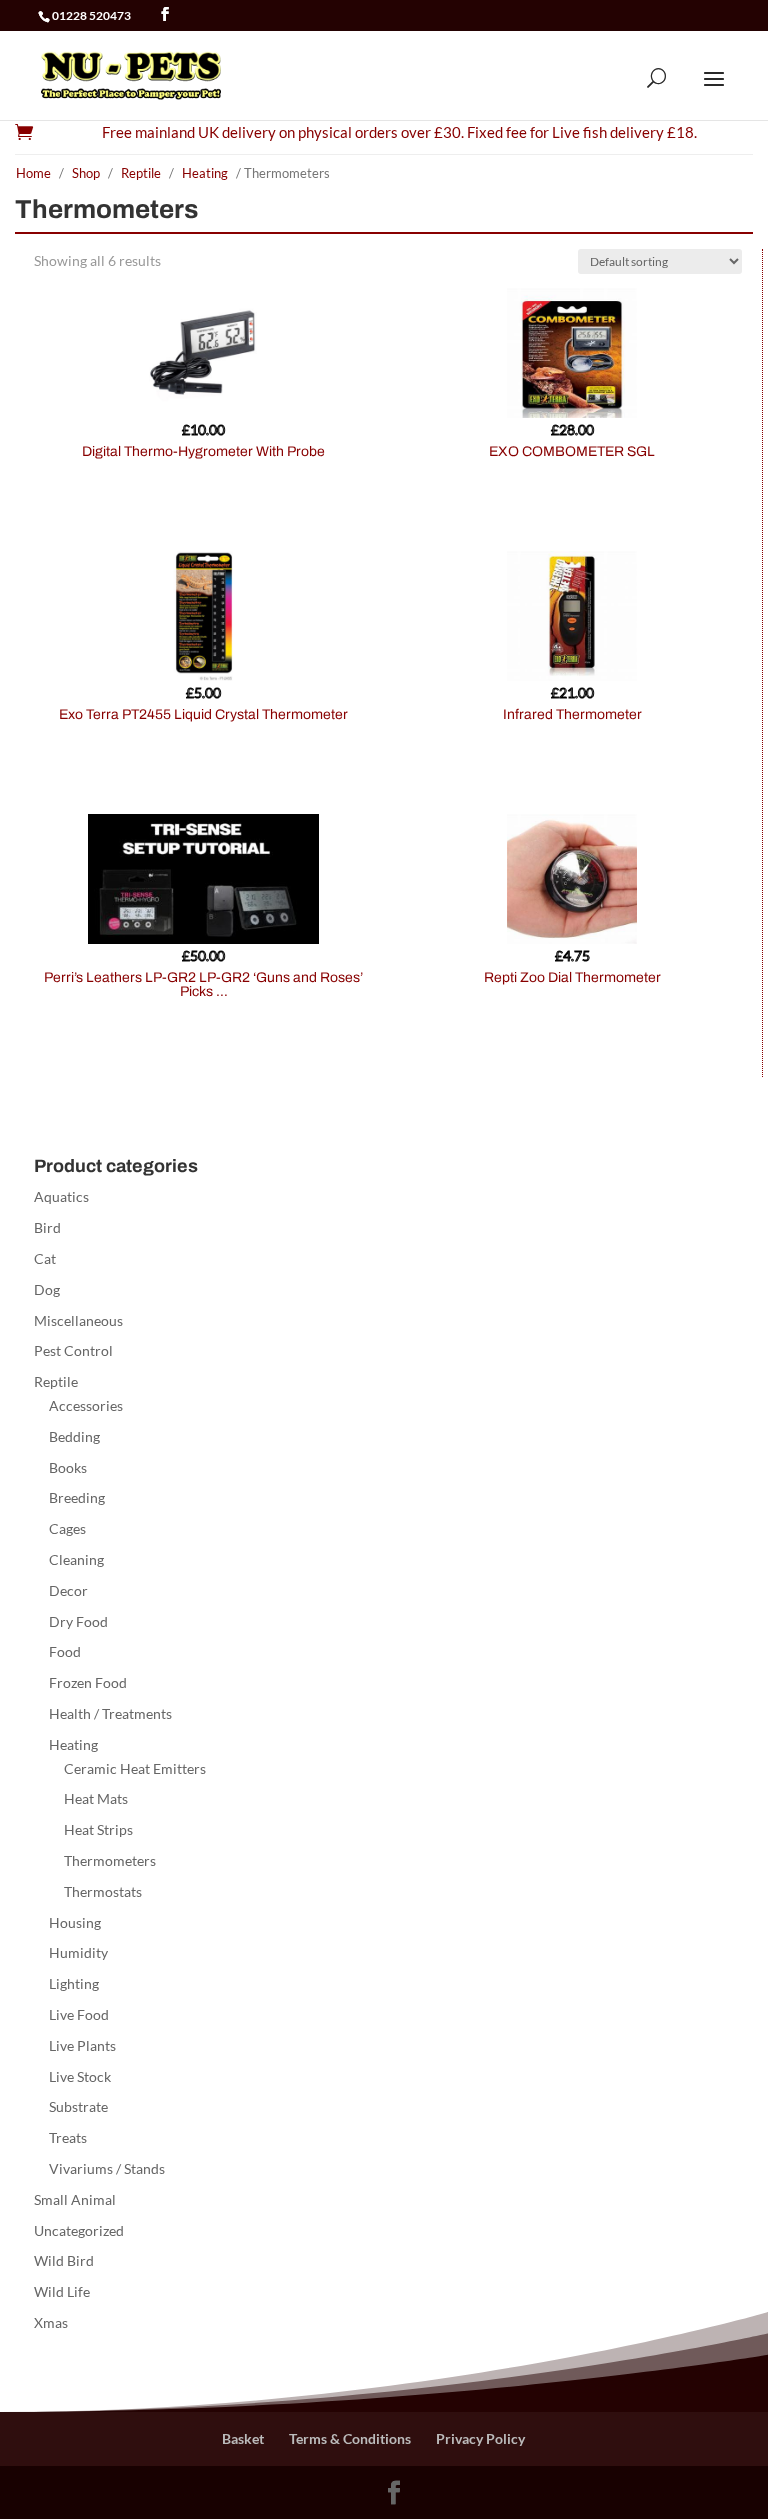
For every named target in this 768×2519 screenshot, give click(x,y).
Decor (68, 1590)
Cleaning (76, 1559)
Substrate (78, 2106)
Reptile (141, 173)
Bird (47, 1227)
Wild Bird (64, 2260)
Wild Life (62, 2291)
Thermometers (110, 1860)
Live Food (79, 2014)
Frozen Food (88, 1682)
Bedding (74, 1436)
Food (65, 1651)
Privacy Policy (480, 2438)
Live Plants (82, 2045)
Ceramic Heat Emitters (135, 1768)
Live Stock (80, 2076)
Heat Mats (96, 1798)
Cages (67, 1528)
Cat (45, 1258)
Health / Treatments (110, 1713)
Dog (47, 1289)
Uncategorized (79, 2230)
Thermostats (103, 1891)
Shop (86, 173)
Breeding (77, 1497)
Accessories (86, 1405)
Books (68, 1467)
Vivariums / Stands (107, 2168)
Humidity (78, 1952)
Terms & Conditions (350, 2438)
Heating (205, 173)
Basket (243, 2438)
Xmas (51, 2322)
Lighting (74, 1983)
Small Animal (75, 2199)
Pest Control (73, 1350)
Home (33, 173)
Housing (75, 1922)
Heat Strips (98, 1829)
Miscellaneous (78, 1320)
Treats (68, 2137)
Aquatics (61, 1196)
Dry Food (78, 1621)
